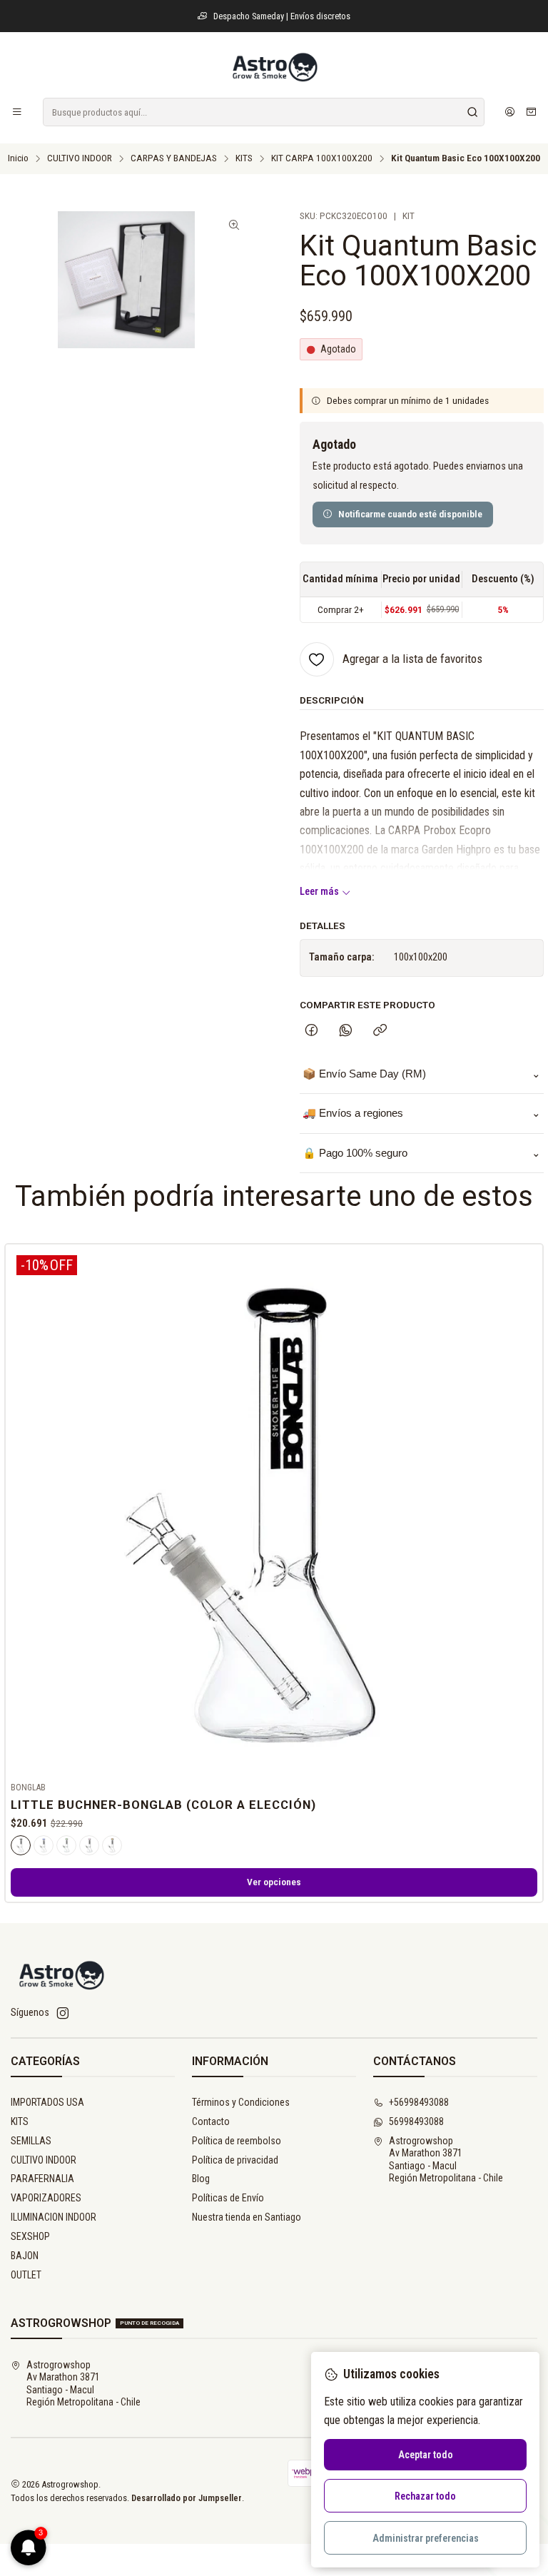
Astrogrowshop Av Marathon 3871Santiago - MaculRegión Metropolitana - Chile (446, 2160)
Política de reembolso (237, 2141)
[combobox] (264, 112)
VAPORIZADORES (46, 2198)
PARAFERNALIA (42, 2179)
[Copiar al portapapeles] (380, 1031)
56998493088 (416, 2121)
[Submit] (472, 112)
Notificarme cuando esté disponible (410, 514)
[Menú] (17, 112)
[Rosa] (89, 1845)
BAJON (25, 2256)
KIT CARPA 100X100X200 (322, 158)
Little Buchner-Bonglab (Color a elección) (163, 1805)
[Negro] (21, 1845)
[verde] (66, 1845)
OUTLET (26, 2275)
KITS (244, 158)
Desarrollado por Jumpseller (187, 2498)
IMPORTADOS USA (47, 2102)
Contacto (211, 2121)
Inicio (18, 158)
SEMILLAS (31, 2141)
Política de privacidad (235, 2160)
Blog (201, 2179)
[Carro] (531, 112)
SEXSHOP (30, 2236)
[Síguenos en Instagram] (63, 2013)
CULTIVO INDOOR (80, 158)
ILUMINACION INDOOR (54, 2217)
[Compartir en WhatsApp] (346, 1031)
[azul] (44, 1845)
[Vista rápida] (526, 1510)
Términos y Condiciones (241, 2102)
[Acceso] (510, 112)
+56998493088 (419, 2102)
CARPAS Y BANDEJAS (174, 158)
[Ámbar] (112, 1845)
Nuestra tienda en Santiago (247, 2217)
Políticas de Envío (228, 2198)
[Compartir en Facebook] (311, 1031)
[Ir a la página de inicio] (274, 67)
